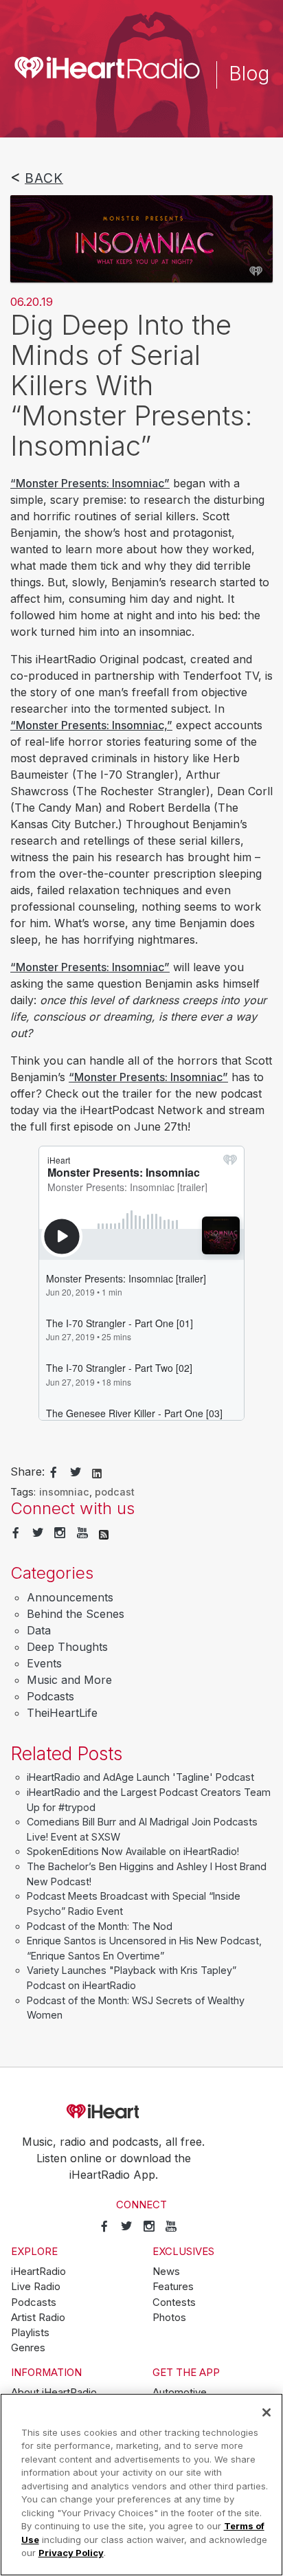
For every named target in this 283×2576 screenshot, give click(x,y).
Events (44, 1663)
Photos (169, 2318)
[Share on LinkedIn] (97, 1472)
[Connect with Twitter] (38, 1533)
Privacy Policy (71, 2553)
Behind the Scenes (76, 1614)
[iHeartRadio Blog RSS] (104, 1533)
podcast (115, 1492)
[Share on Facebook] (54, 1473)
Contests (174, 2302)
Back (44, 178)
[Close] (267, 2412)
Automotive (180, 2392)
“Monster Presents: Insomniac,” (91, 725)
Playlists (30, 2333)
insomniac (64, 1492)
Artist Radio (38, 2318)
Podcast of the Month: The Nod (100, 1926)
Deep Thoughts (67, 1647)
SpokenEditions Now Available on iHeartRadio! (133, 1851)
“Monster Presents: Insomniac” (90, 483)
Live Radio (36, 2287)
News (166, 2272)
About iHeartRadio (54, 2392)
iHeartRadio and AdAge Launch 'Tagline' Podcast (140, 1777)
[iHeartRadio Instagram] (60, 1533)
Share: (27, 1472)
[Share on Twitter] (76, 1473)
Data (39, 1630)
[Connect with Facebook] (16, 1533)
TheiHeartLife (62, 1713)
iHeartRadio (141, 2112)
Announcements (70, 1597)
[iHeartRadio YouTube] (82, 1533)
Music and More (69, 1680)
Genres (28, 2348)
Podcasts (50, 1696)
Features (173, 2287)
